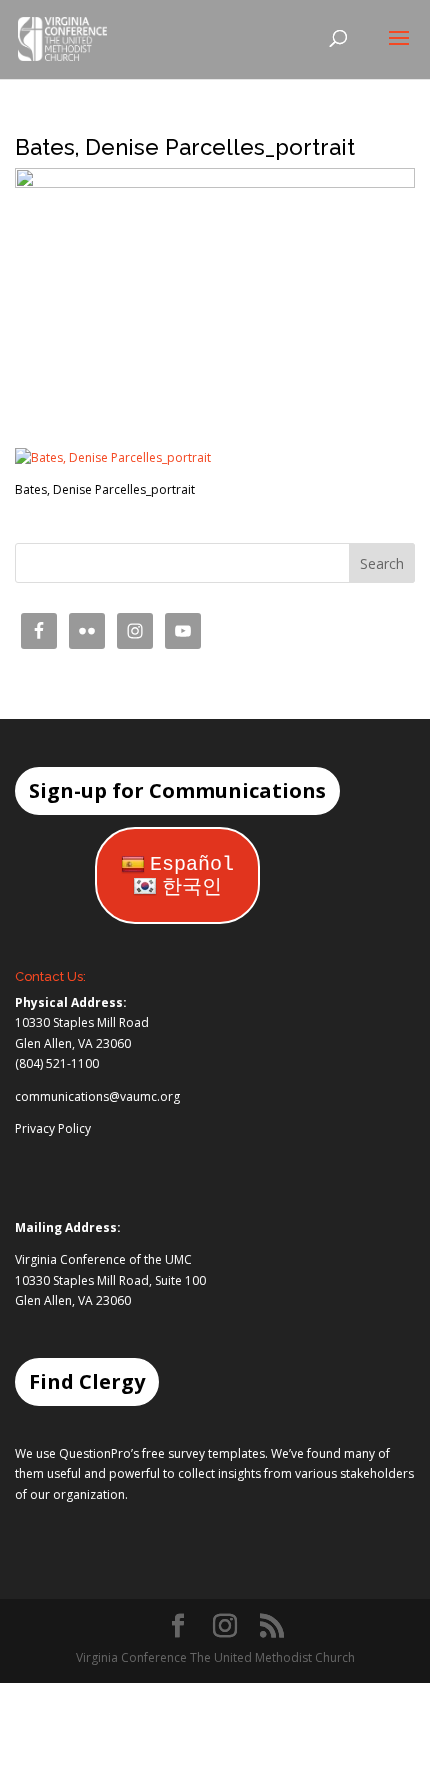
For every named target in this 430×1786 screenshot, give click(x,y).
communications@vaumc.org (97, 1096)
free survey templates (203, 1453)
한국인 (192, 887)
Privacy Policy (53, 1128)
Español (192, 864)
